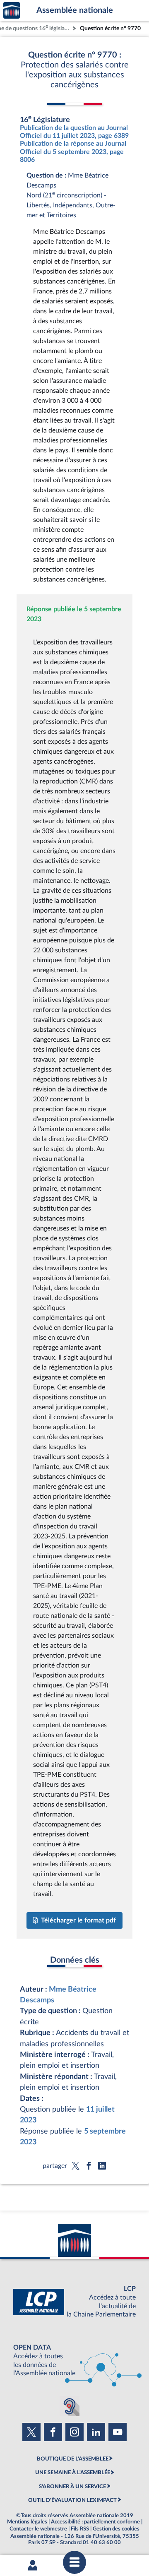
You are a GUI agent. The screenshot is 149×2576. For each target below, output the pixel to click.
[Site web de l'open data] (74, 2361)
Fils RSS (80, 2529)
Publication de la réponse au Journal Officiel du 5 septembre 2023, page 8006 (73, 151)
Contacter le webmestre (38, 2529)
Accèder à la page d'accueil (12, 11)
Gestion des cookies (116, 2529)
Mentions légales (27, 2522)
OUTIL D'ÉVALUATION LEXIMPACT (72, 2500)
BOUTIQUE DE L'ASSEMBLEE (73, 2459)
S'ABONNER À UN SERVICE (72, 2487)
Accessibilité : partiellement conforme (95, 2522)
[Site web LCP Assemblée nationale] (74, 2302)
